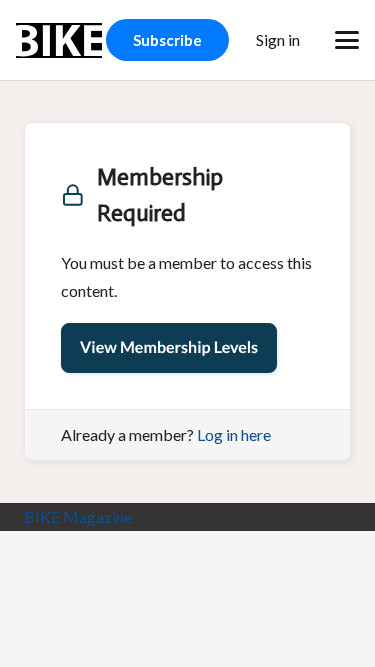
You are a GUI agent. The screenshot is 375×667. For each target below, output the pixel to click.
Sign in (278, 39)
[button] (347, 40)
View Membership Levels (169, 347)
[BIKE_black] (59, 40)
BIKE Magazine (78, 516)
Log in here (234, 434)
